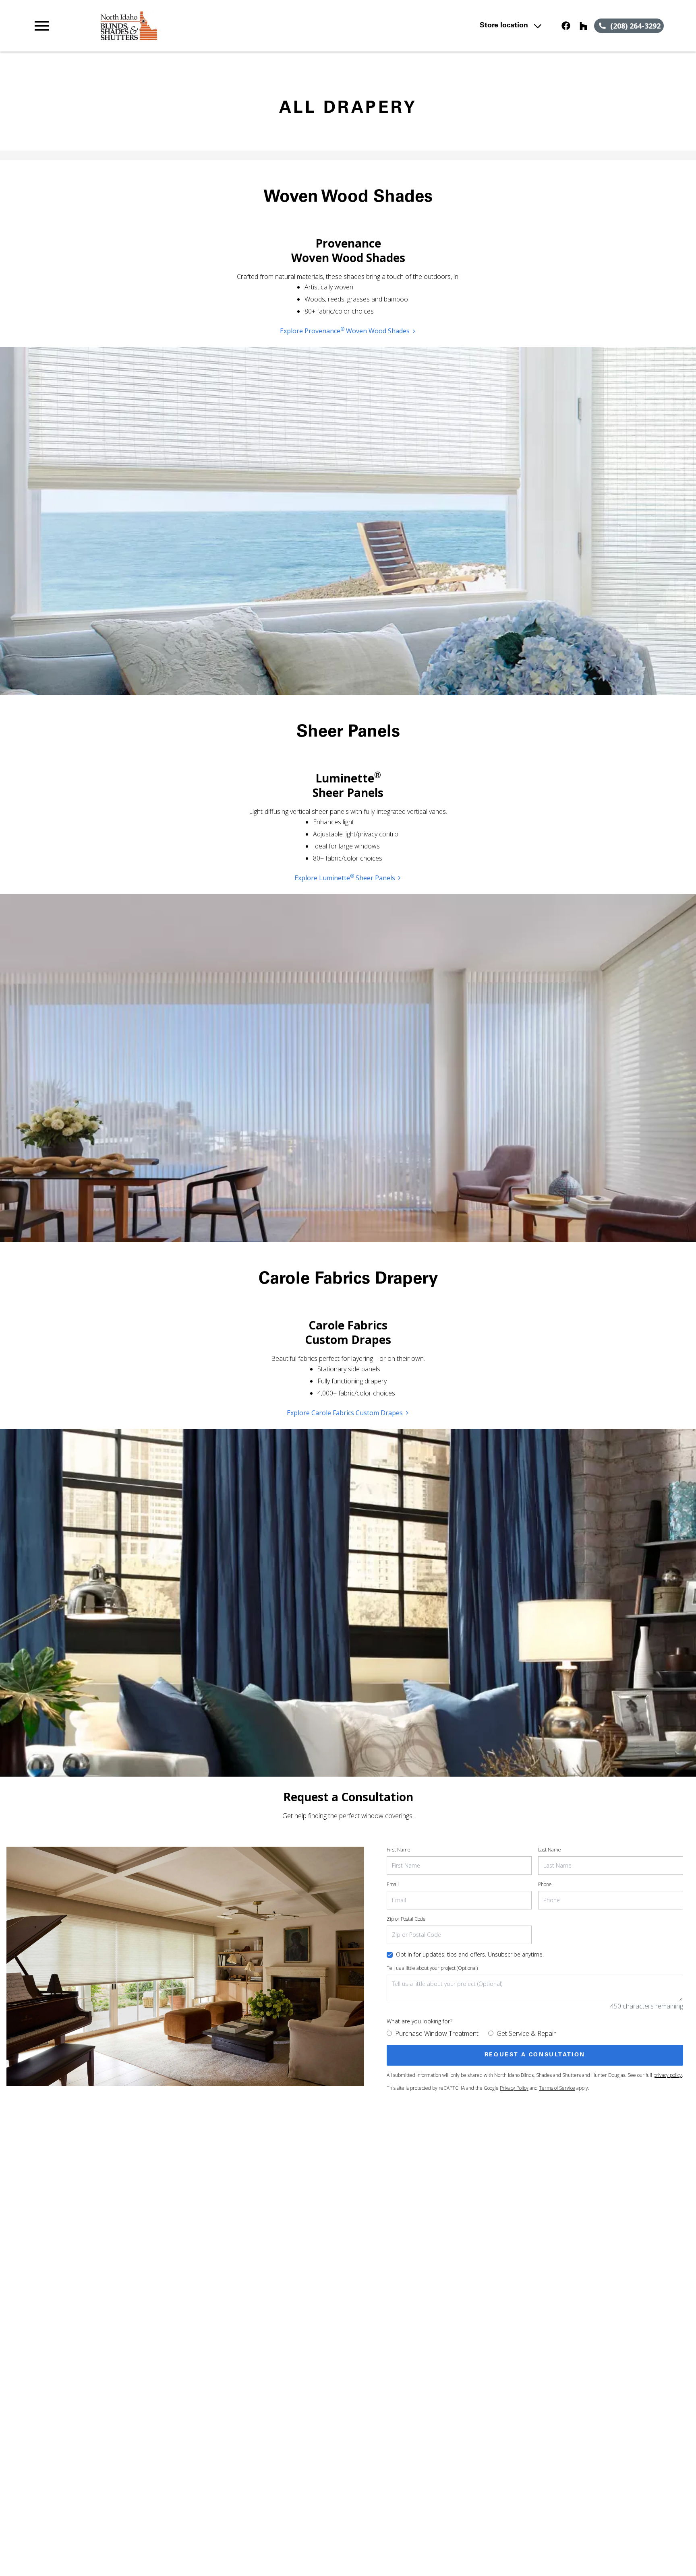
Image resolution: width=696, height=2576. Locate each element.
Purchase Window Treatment (437, 2033)
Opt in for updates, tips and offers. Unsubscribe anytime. (470, 1954)
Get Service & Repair (526, 2033)
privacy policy (668, 2075)
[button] (42, 26)
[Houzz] (584, 26)
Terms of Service (557, 2088)
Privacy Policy (514, 2088)
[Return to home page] (199, 26)
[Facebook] (566, 26)
